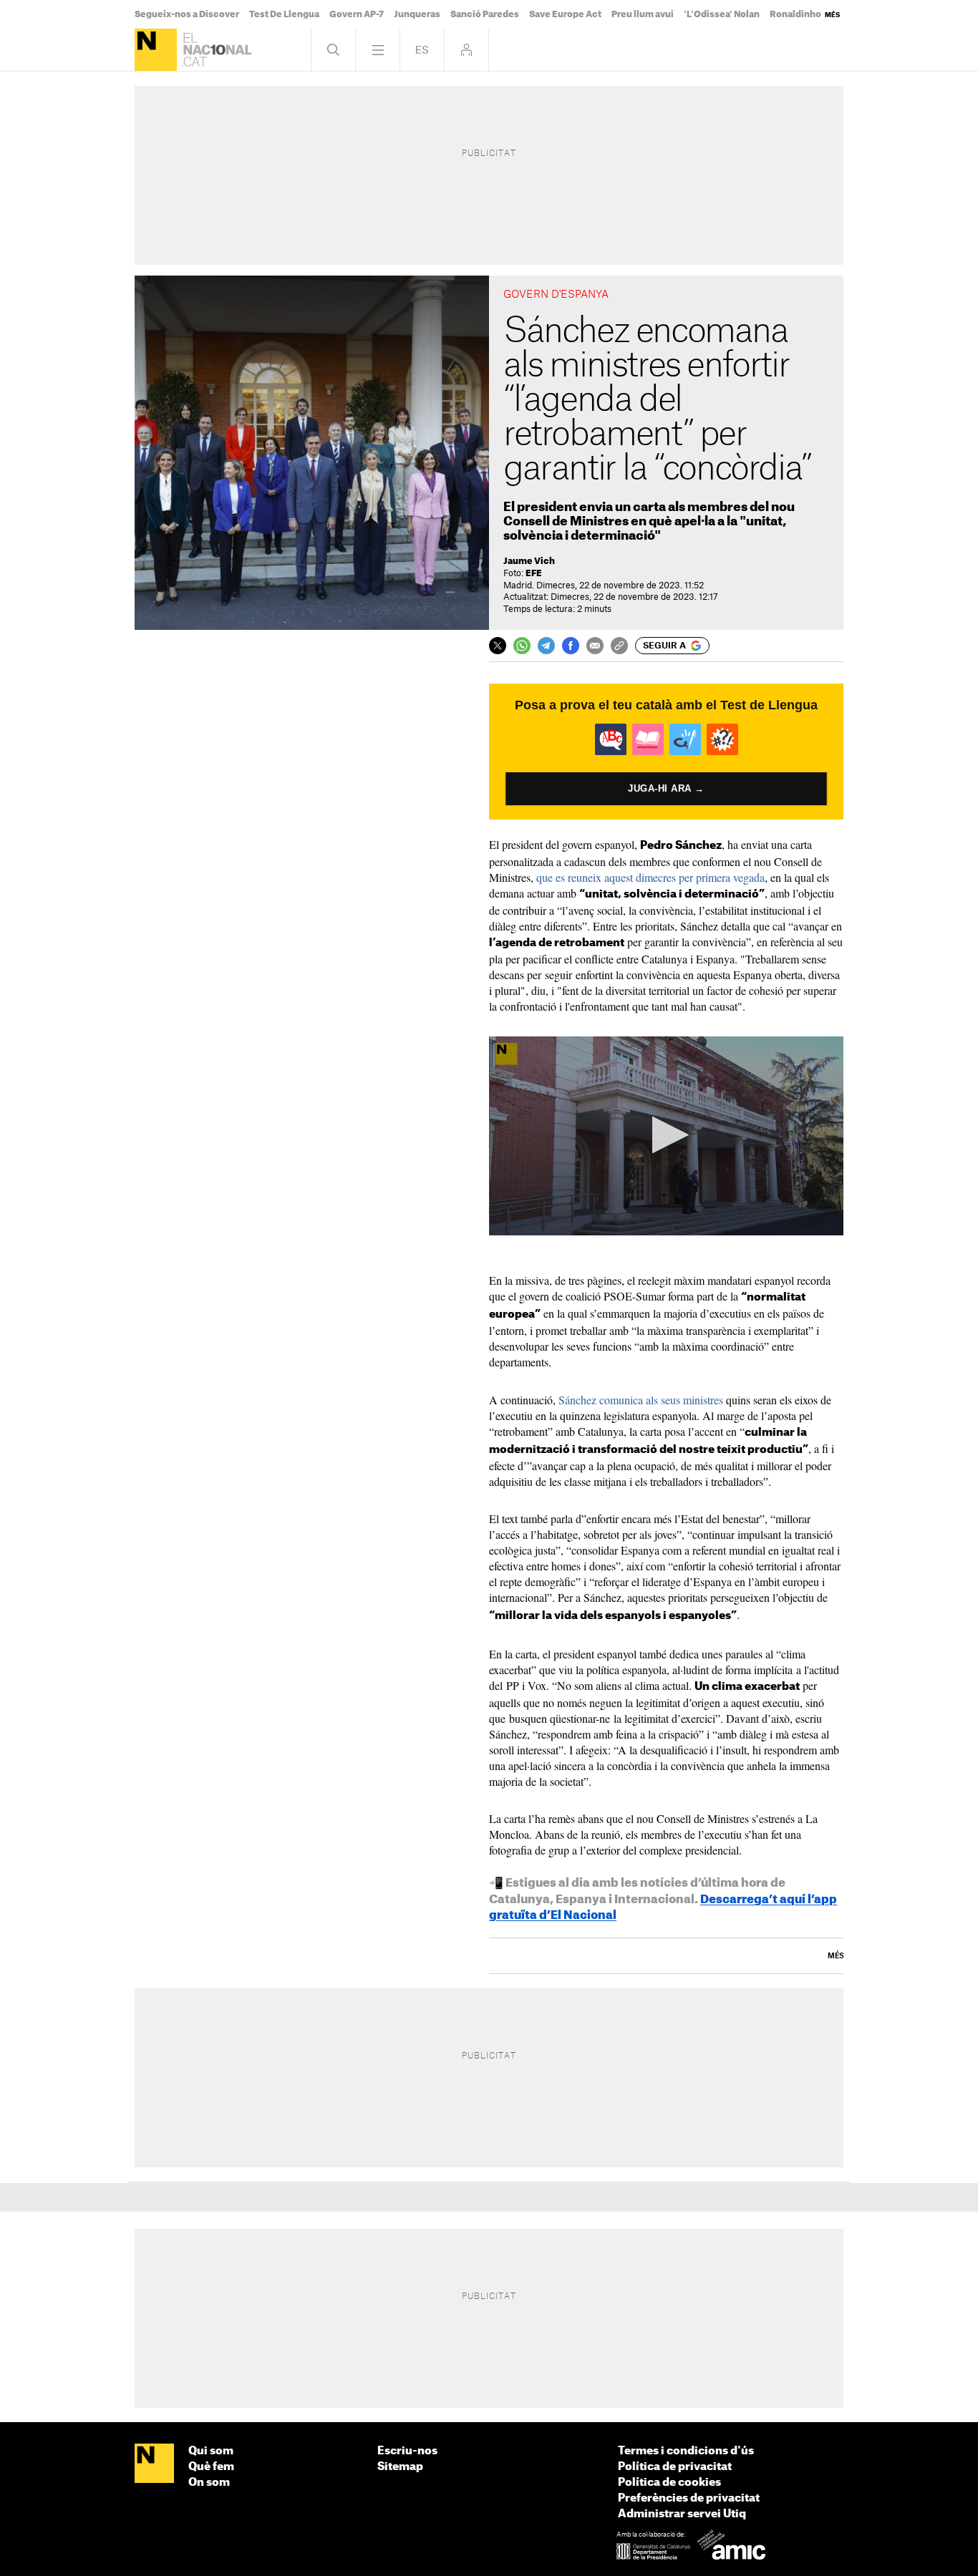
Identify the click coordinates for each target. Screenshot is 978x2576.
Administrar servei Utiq (682, 2514)
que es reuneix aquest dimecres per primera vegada (650, 877)
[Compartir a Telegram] (546, 646)
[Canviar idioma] (422, 50)
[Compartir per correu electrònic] (595, 646)
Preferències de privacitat (689, 2498)
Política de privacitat (675, 2467)
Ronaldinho (795, 14)
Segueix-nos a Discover (187, 14)
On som (209, 2483)
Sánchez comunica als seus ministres (641, 1400)
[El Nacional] (156, 50)
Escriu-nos (407, 2451)
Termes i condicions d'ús (686, 2451)
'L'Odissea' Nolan (722, 14)
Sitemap (400, 2467)
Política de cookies (669, 2483)
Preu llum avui (643, 14)
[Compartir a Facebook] (571, 646)
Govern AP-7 (357, 14)
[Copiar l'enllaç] (619, 646)
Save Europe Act (565, 14)
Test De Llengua (284, 14)
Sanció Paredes (485, 14)
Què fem (211, 2467)
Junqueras (417, 14)
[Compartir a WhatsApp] (522, 646)
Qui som (211, 2451)
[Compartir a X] (498, 646)
